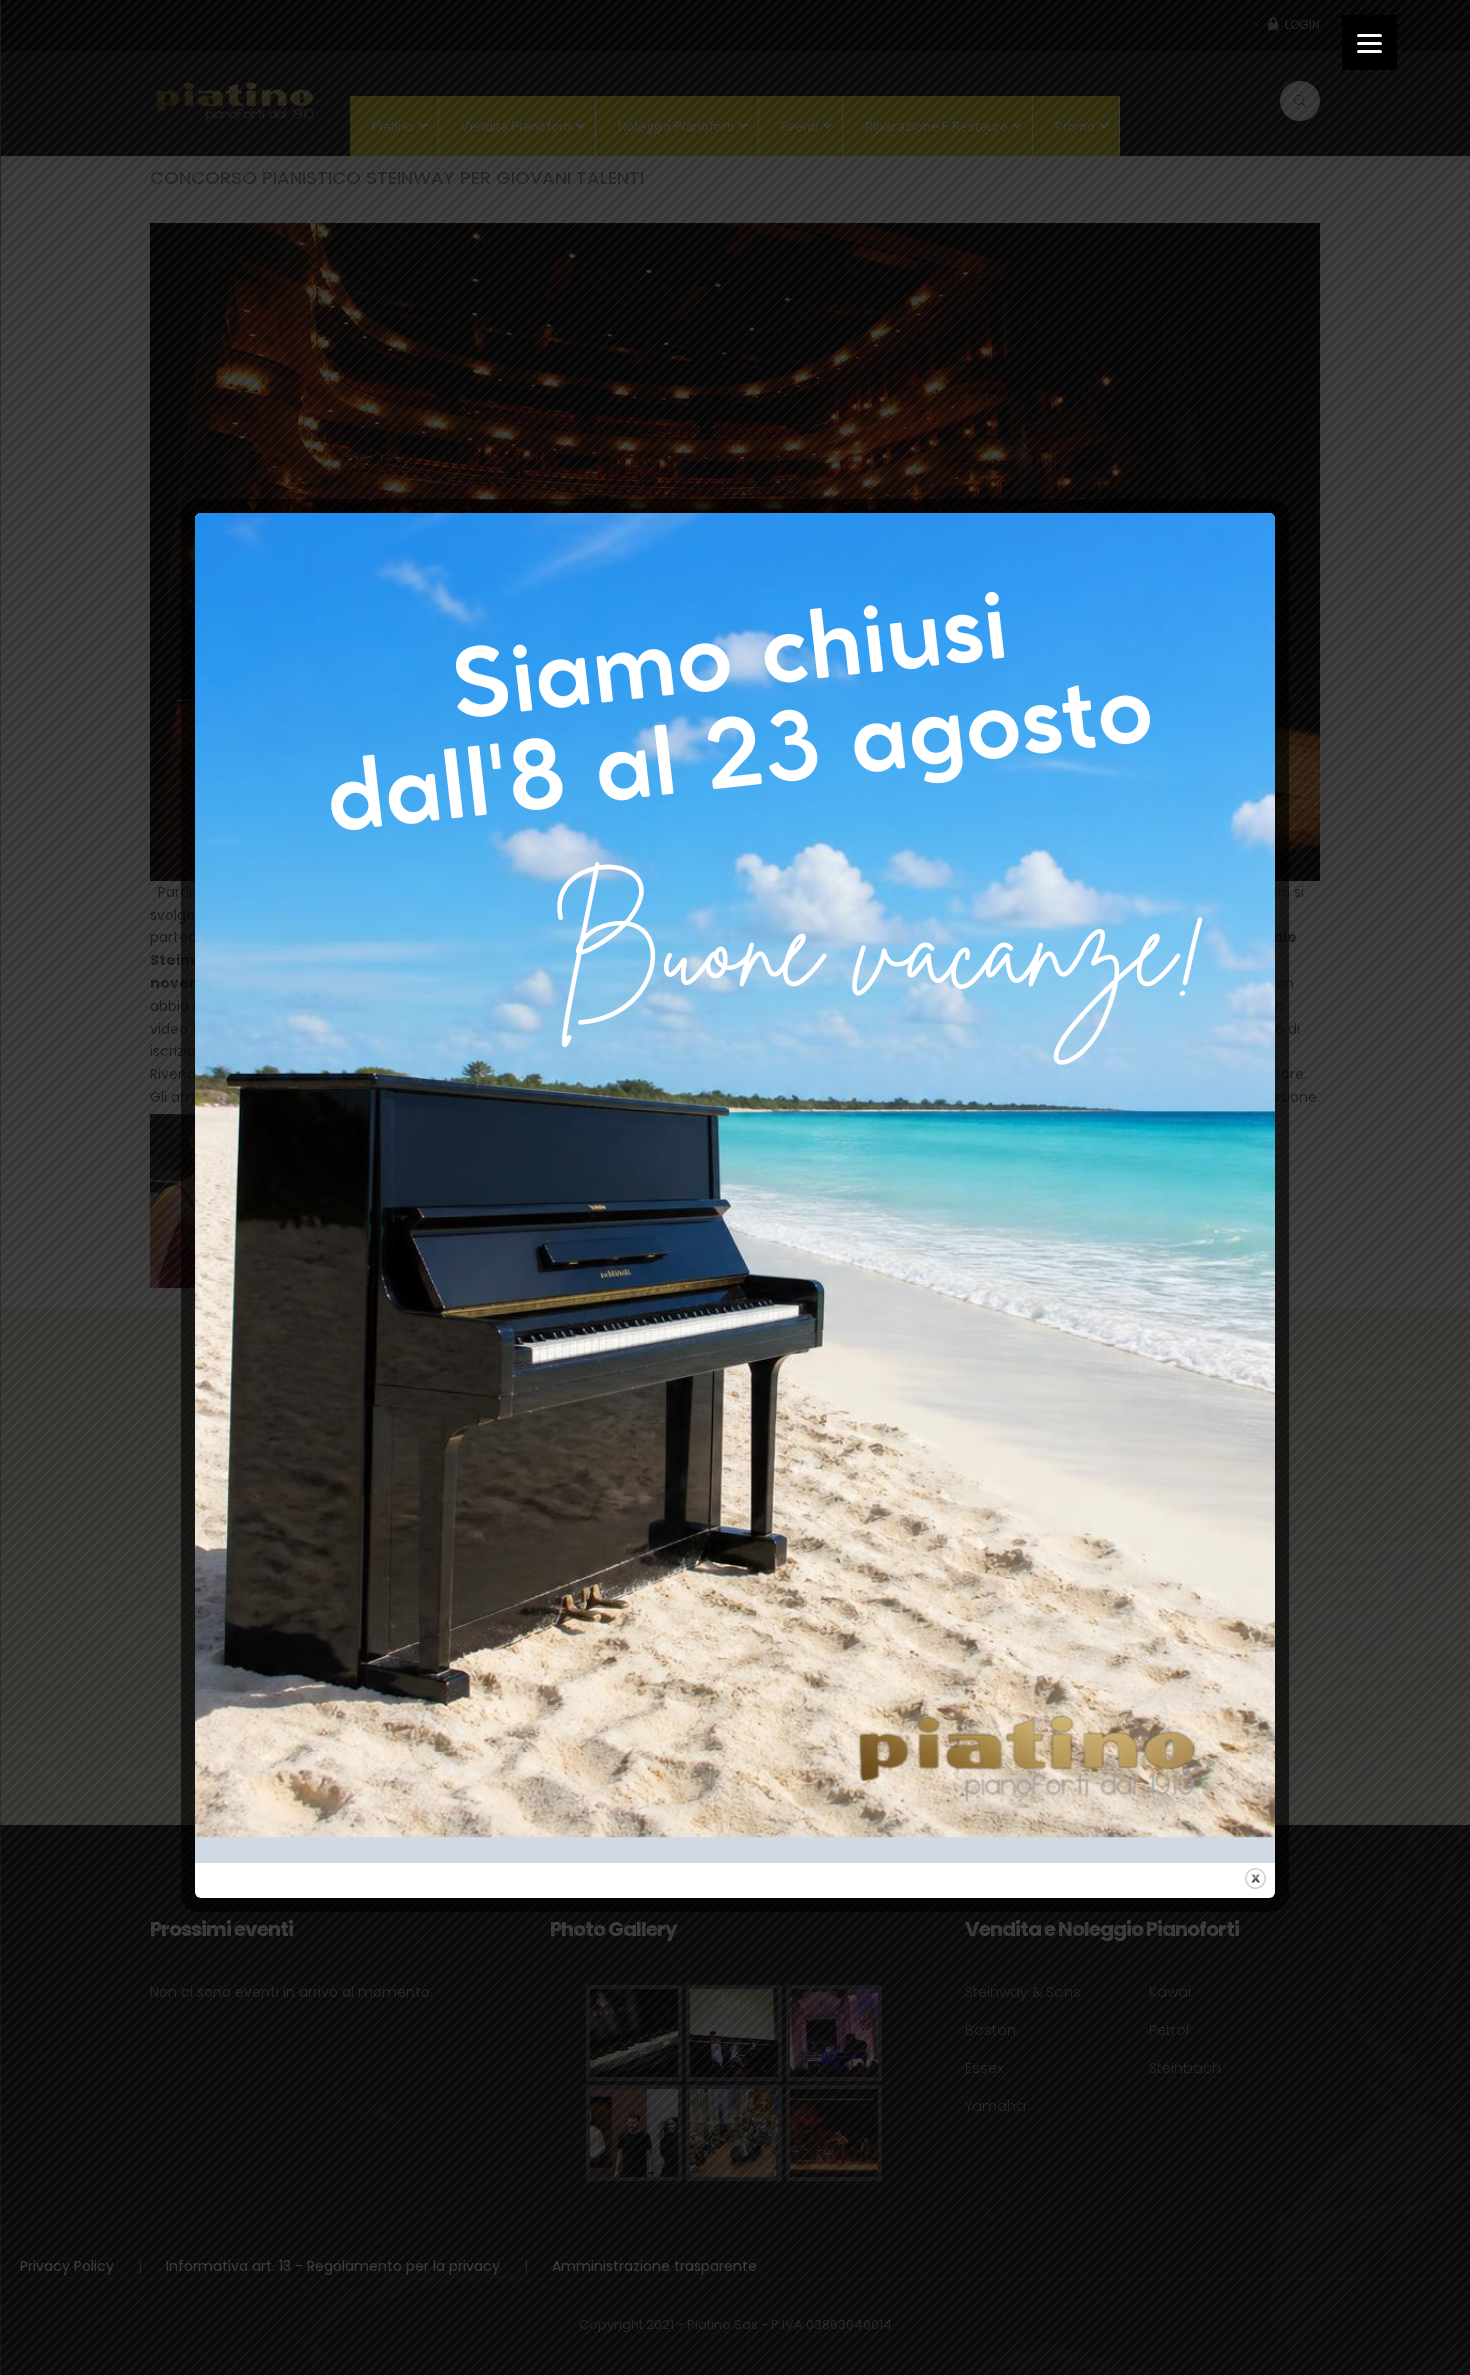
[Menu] (1369, 42)
